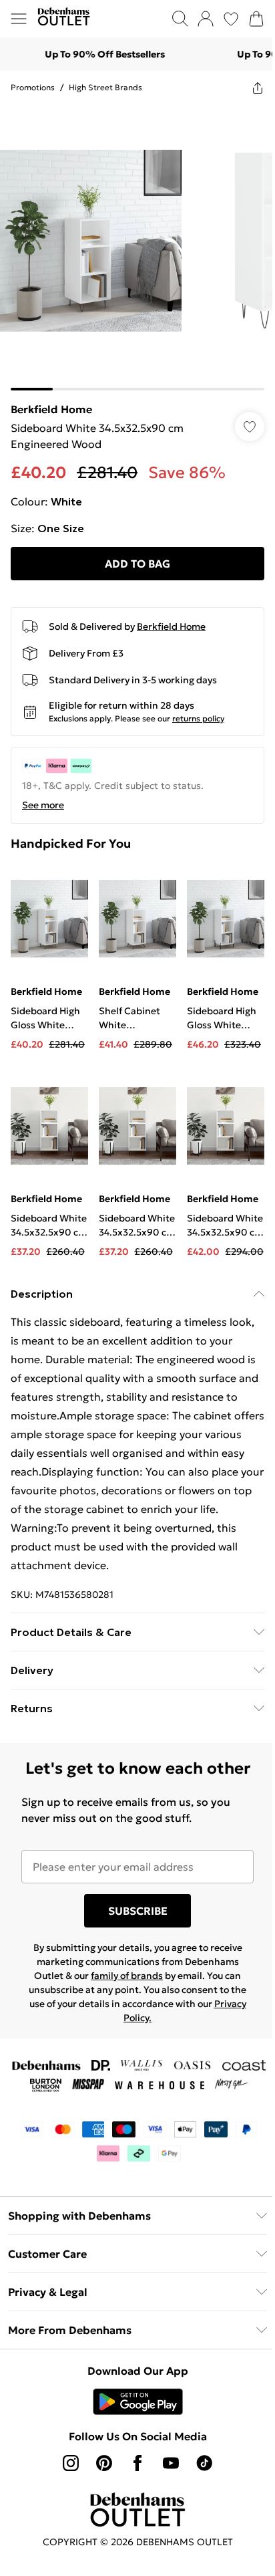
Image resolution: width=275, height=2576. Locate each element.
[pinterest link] (104, 2463)
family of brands (127, 1976)
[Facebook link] (137, 2463)
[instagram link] (71, 2463)
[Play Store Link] (138, 2402)
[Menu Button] (19, 19)
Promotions (33, 87)
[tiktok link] (204, 2463)
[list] (137, 247)
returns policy (198, 718)
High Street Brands (105, 87)
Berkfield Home (51, 409)
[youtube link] (171, 2463)
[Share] (258, 88)
